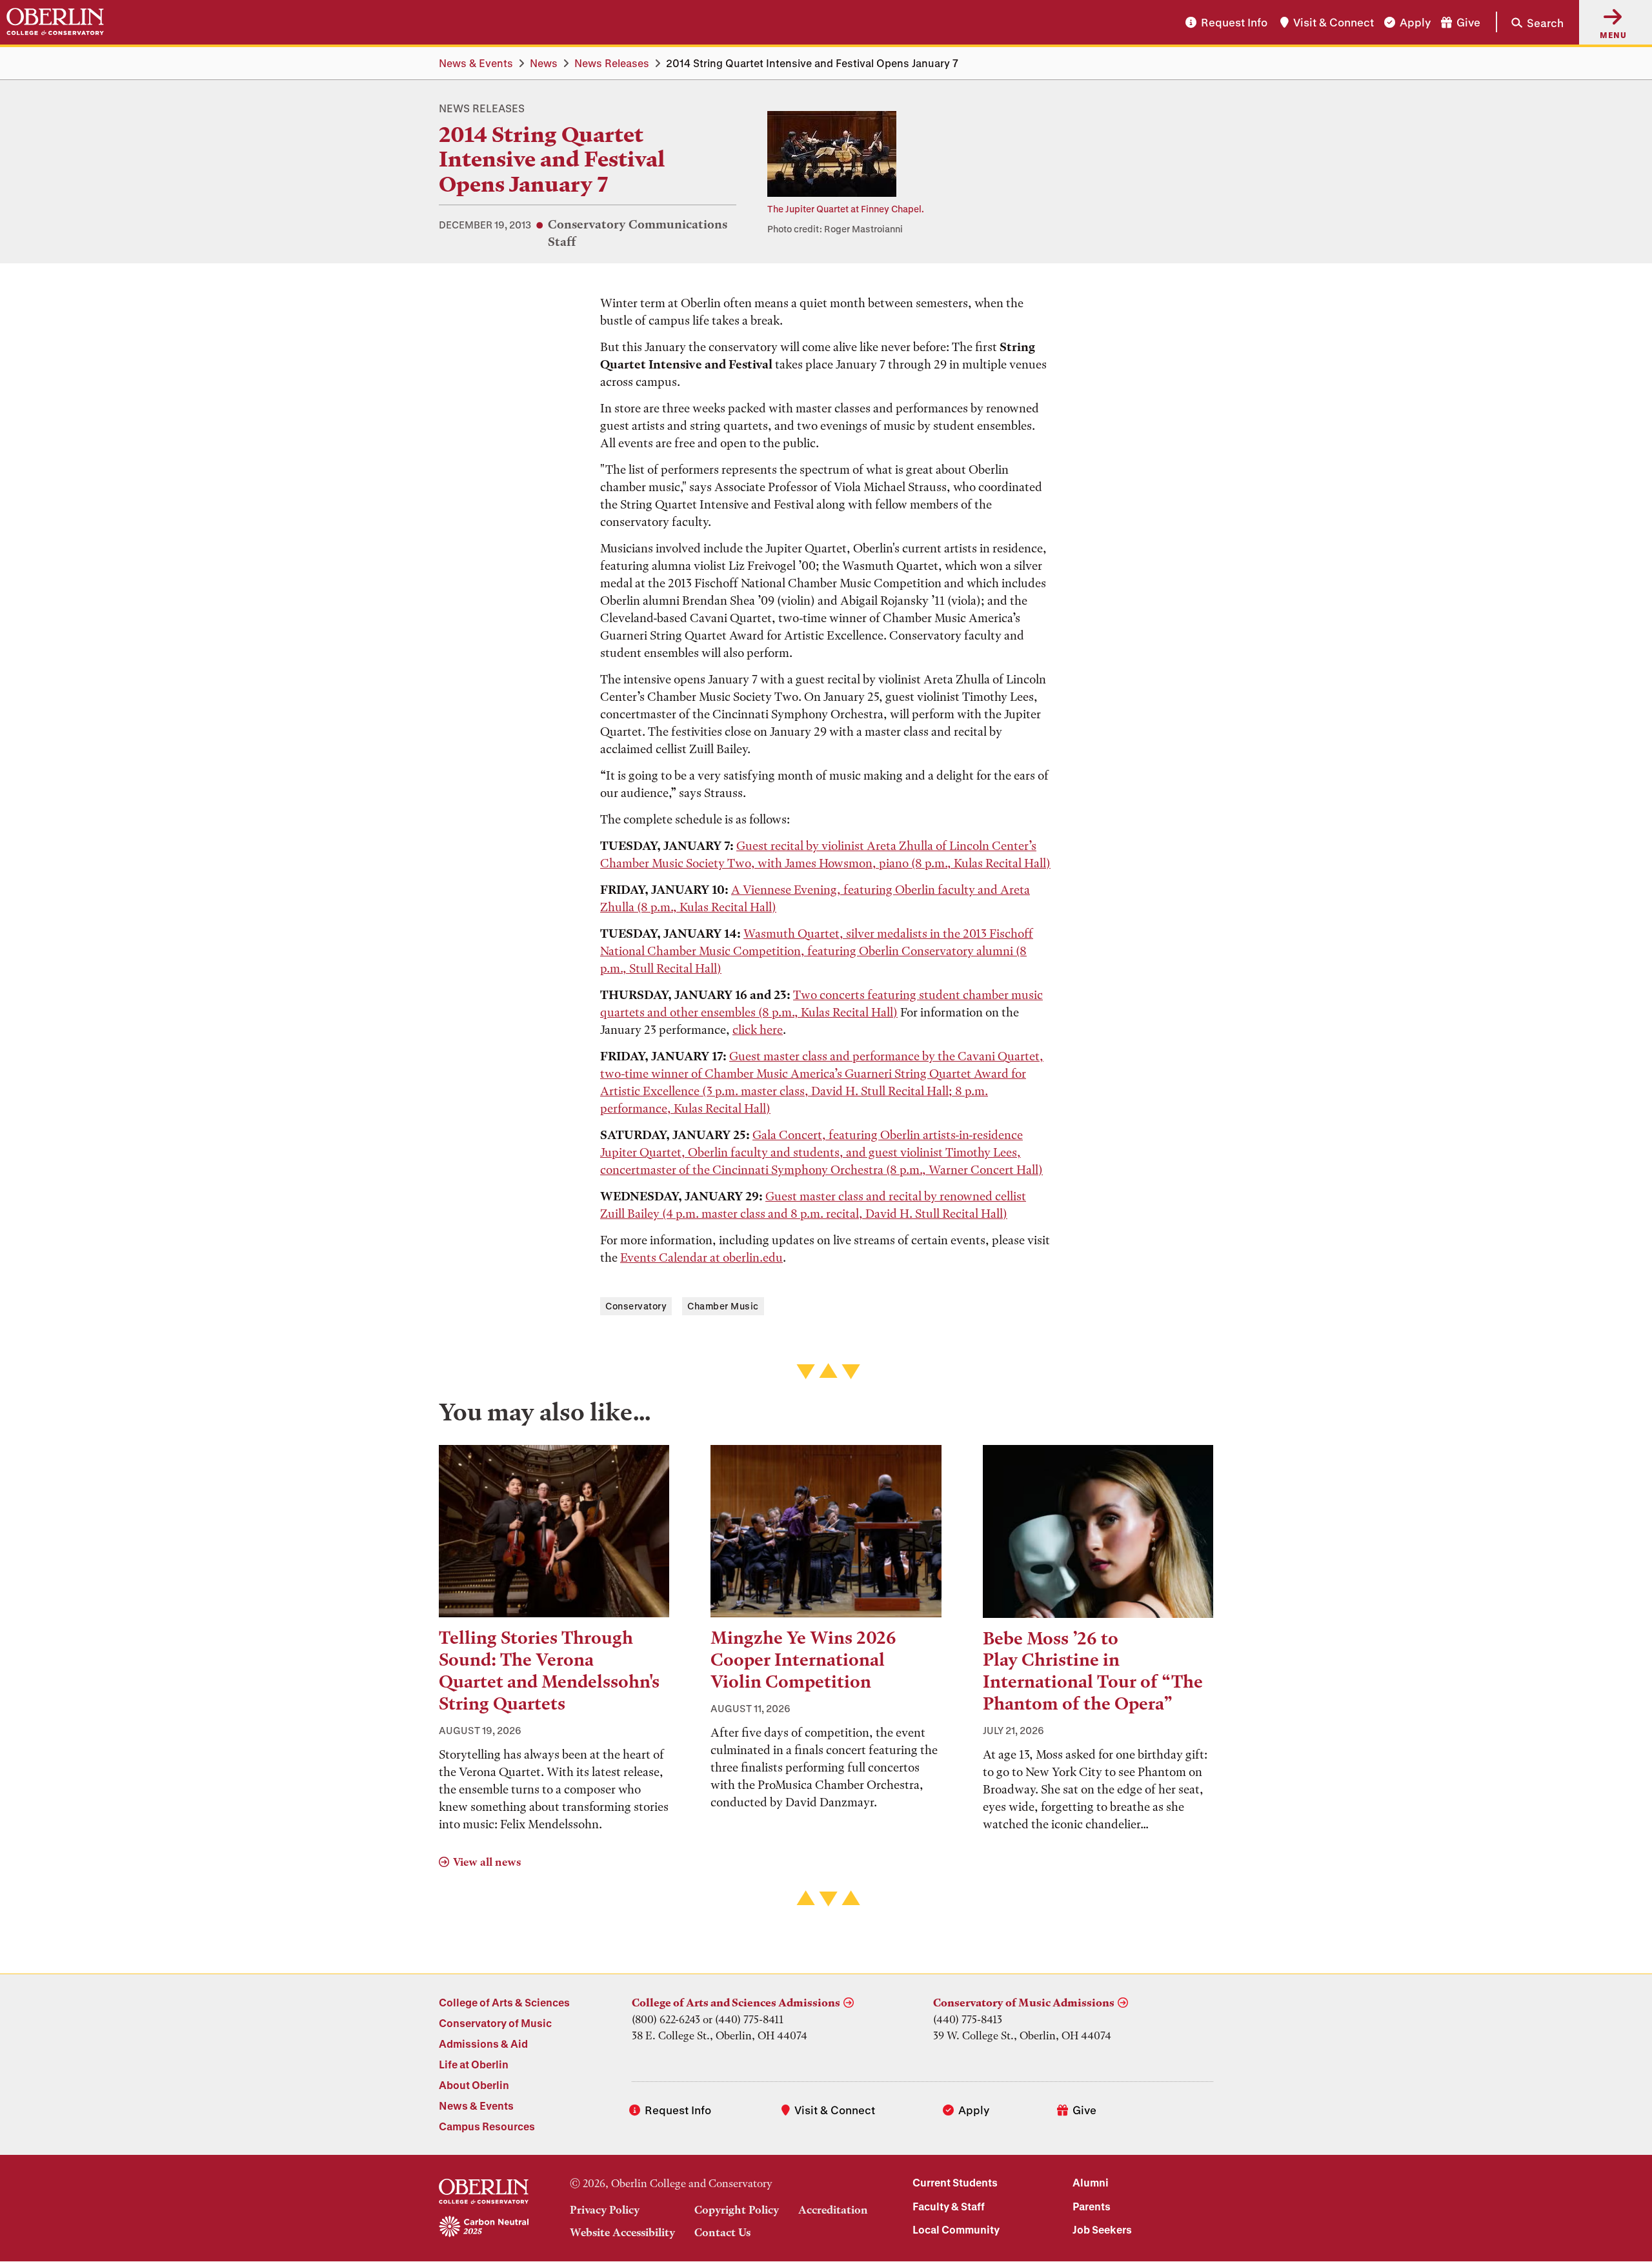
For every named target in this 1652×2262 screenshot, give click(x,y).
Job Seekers (1102, 2229)
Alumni (1091, 2182)
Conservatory (636, 1306)
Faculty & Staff (949, 2206)
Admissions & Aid (483, 2044)
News (544, 63)
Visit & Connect (1334, 22)
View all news (487, 1862)
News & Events (476, 63)
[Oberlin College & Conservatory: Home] (55, 22)
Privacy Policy (605, 2210)
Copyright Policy (737, 2210)
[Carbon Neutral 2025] (484, 2227)
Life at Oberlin (474, 2064)
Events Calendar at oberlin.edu (701, 1257)
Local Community (956, 2229)
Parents (1092, 2206)
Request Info (1234, 22)
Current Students (955, 2182)
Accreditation (833, 2210)
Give (1468, 22)
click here (758, 1030)
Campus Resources (487, 2126)
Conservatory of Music (495, 2023)
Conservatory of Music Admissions (1024, 2003)
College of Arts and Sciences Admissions (736, 2003)
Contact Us (722, 2232)
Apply (1415, 22)
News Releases (612, 63)
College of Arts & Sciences (504, 2002)
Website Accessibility (622, 2232)
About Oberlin (474, 2085)
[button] (1530, 22)
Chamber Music (723, 1306)
